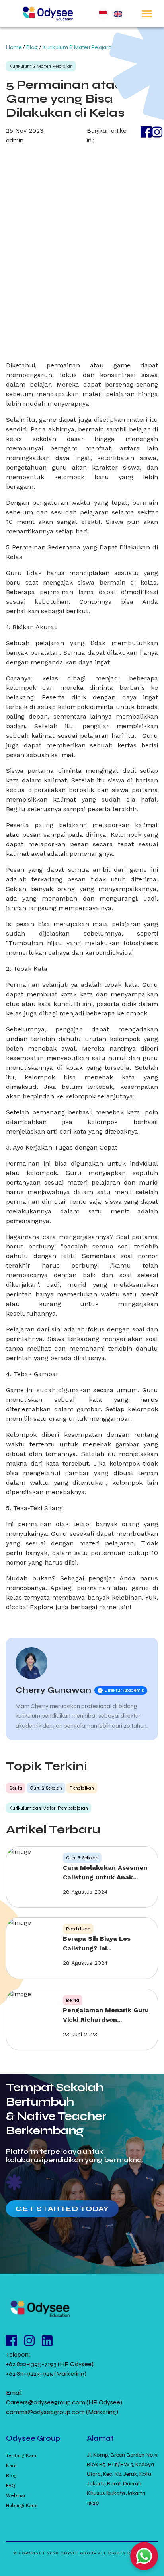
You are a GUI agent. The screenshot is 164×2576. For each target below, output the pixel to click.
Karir (12, 2465)
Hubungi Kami (22, 2505)
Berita (16, 1788)
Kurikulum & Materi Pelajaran (79, 47)
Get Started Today (62, 2209)
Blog (32, 47)
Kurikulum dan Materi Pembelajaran (49, 1808)
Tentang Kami (22, 2455)
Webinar (16, 2495)
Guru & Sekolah (46, 1788)
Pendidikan (82, 1788)
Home (14, 47)
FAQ (11, 2485)
